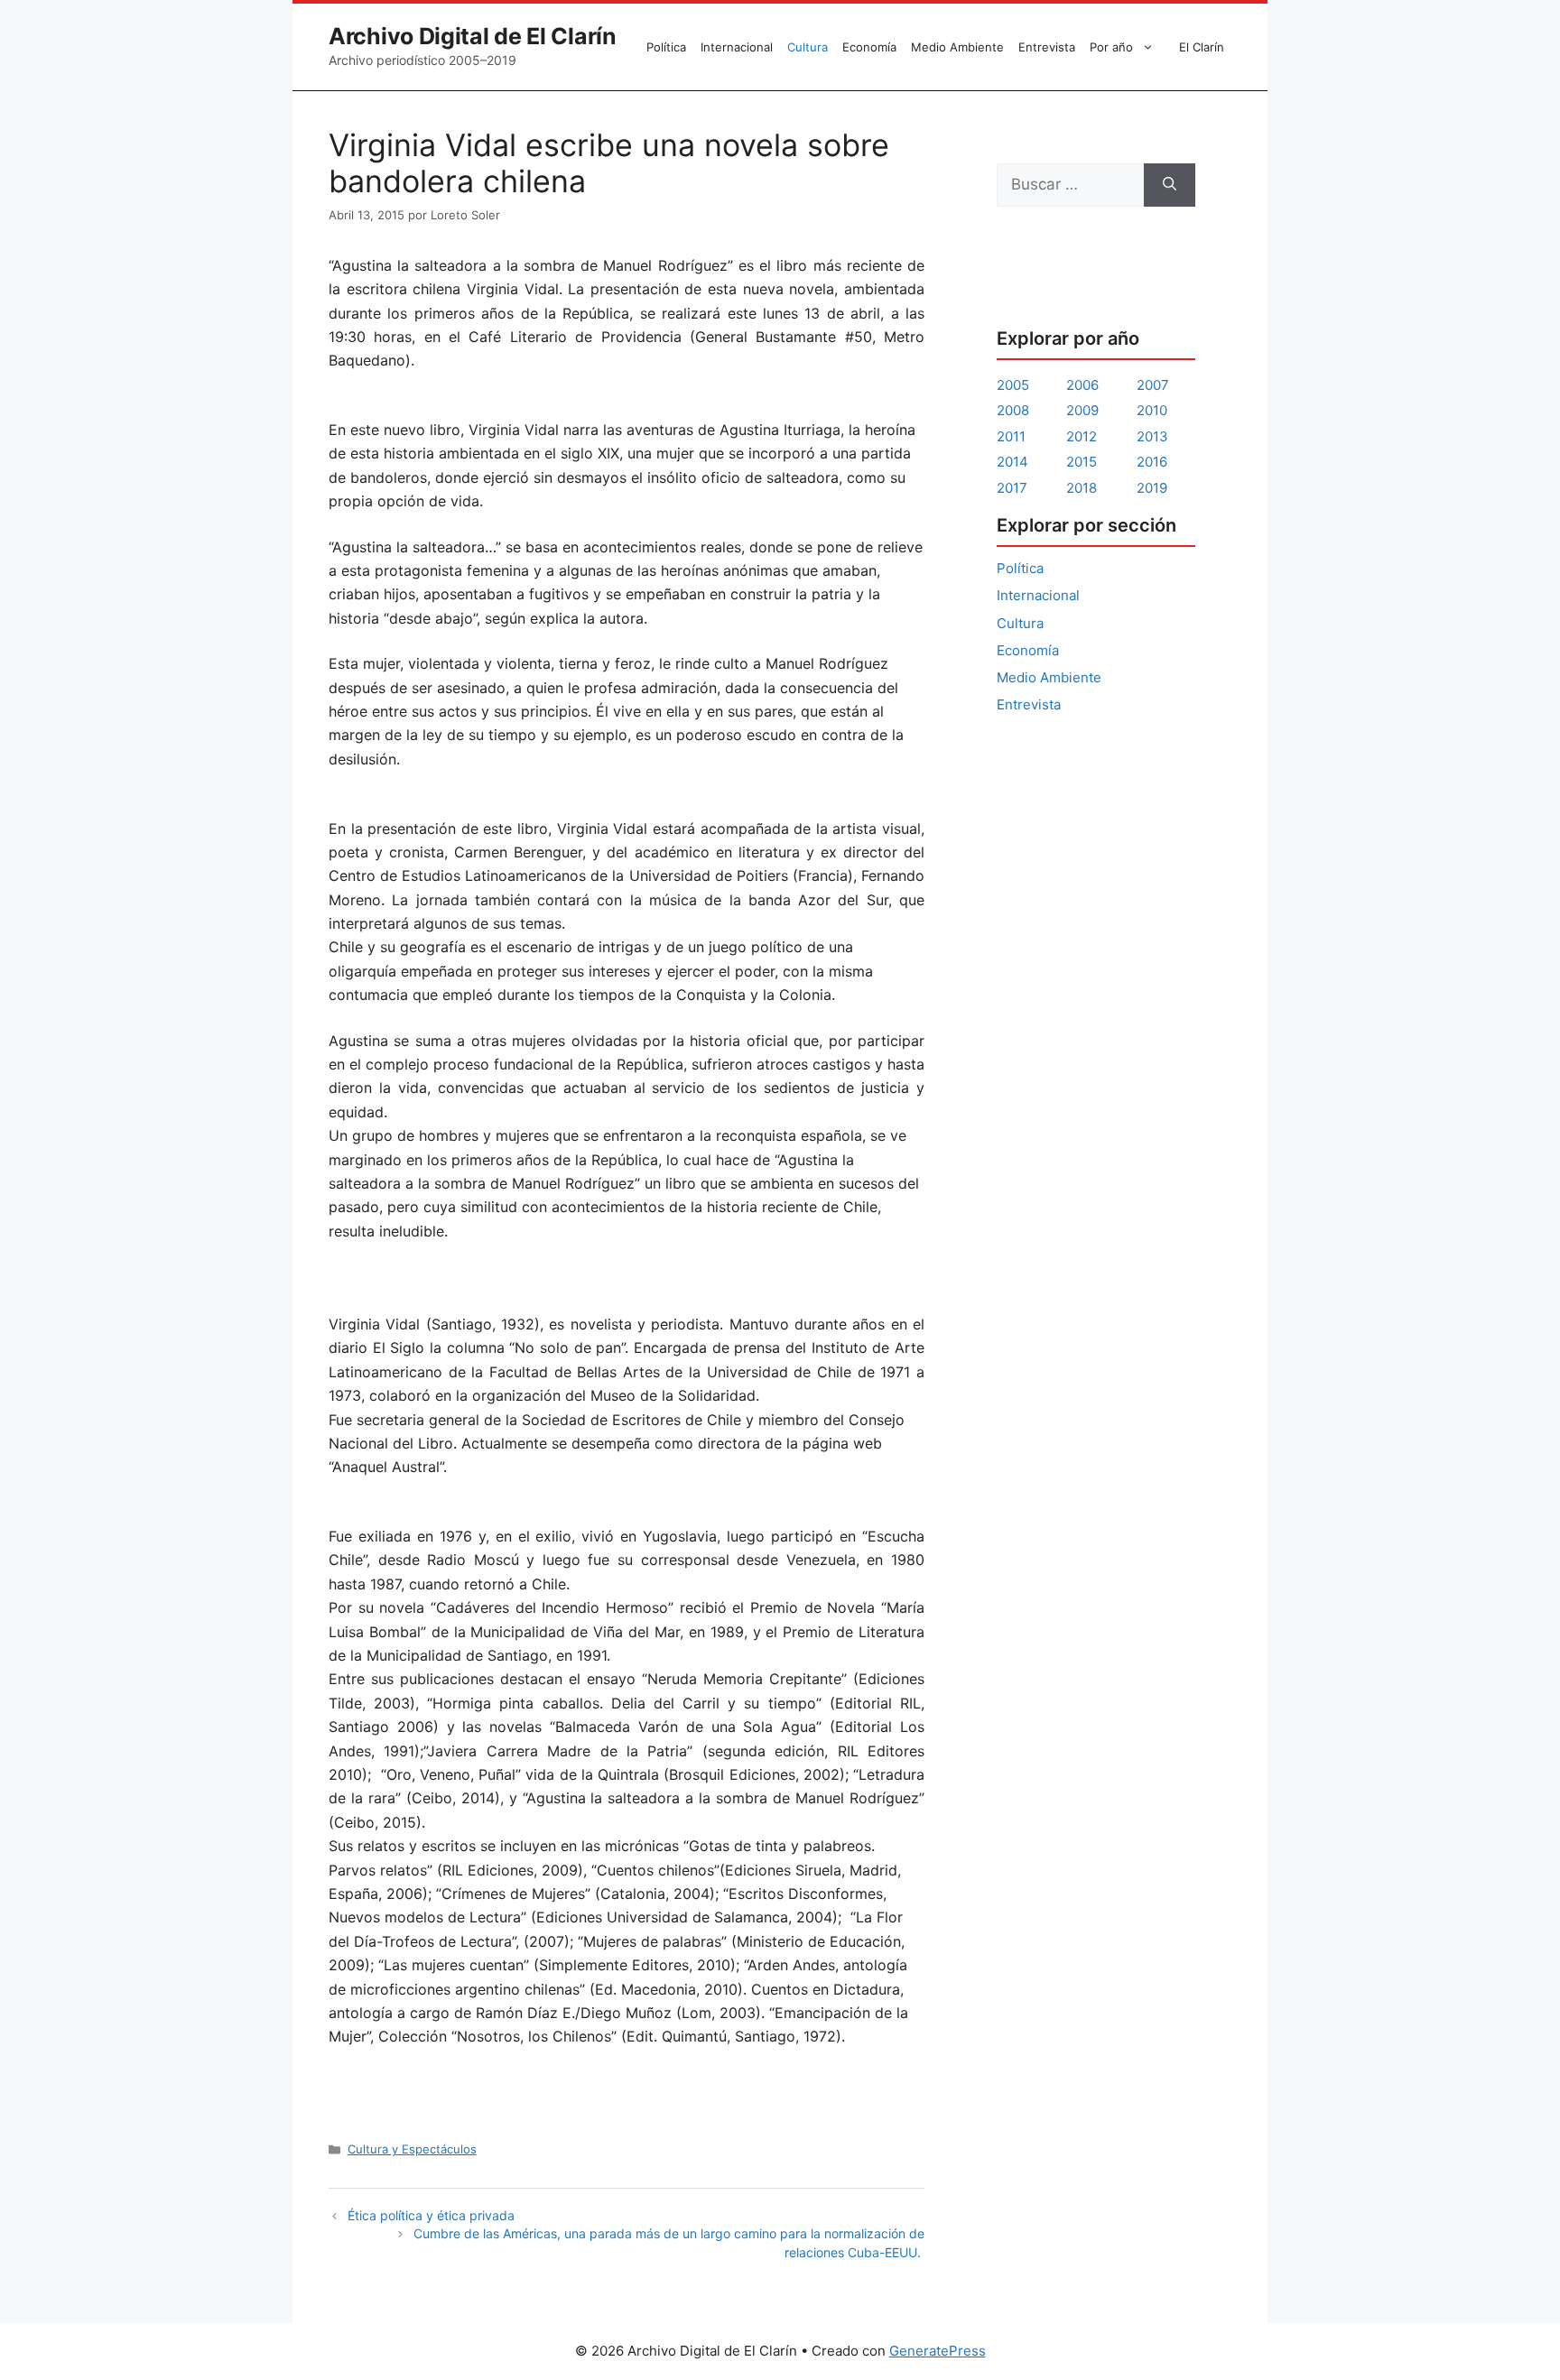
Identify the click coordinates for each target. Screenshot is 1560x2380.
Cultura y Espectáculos (412, 2149)
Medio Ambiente (957, 47)
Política (666, 47)
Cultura (808, 47)
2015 (1082, 462)
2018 (1082, 488)
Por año (1111, 47)
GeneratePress (938, 2351)
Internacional (737, 47)
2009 (1082, 410)
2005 (1013, 385)
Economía (869, 47)
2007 (1153, 385)
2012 (1082, 436)
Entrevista (1047, 47)
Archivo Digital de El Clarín (473, 36)
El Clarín (1202, 47)
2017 (1012, 488)
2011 (1011, 436)
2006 (1082, 385)
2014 (1012, 462)
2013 (1152, 436)
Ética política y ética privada (431, 2215)
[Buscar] (1170, 185)
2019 (1152, 488)
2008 (1013, 410)
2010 (1152, 410)
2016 (1152, 462)
